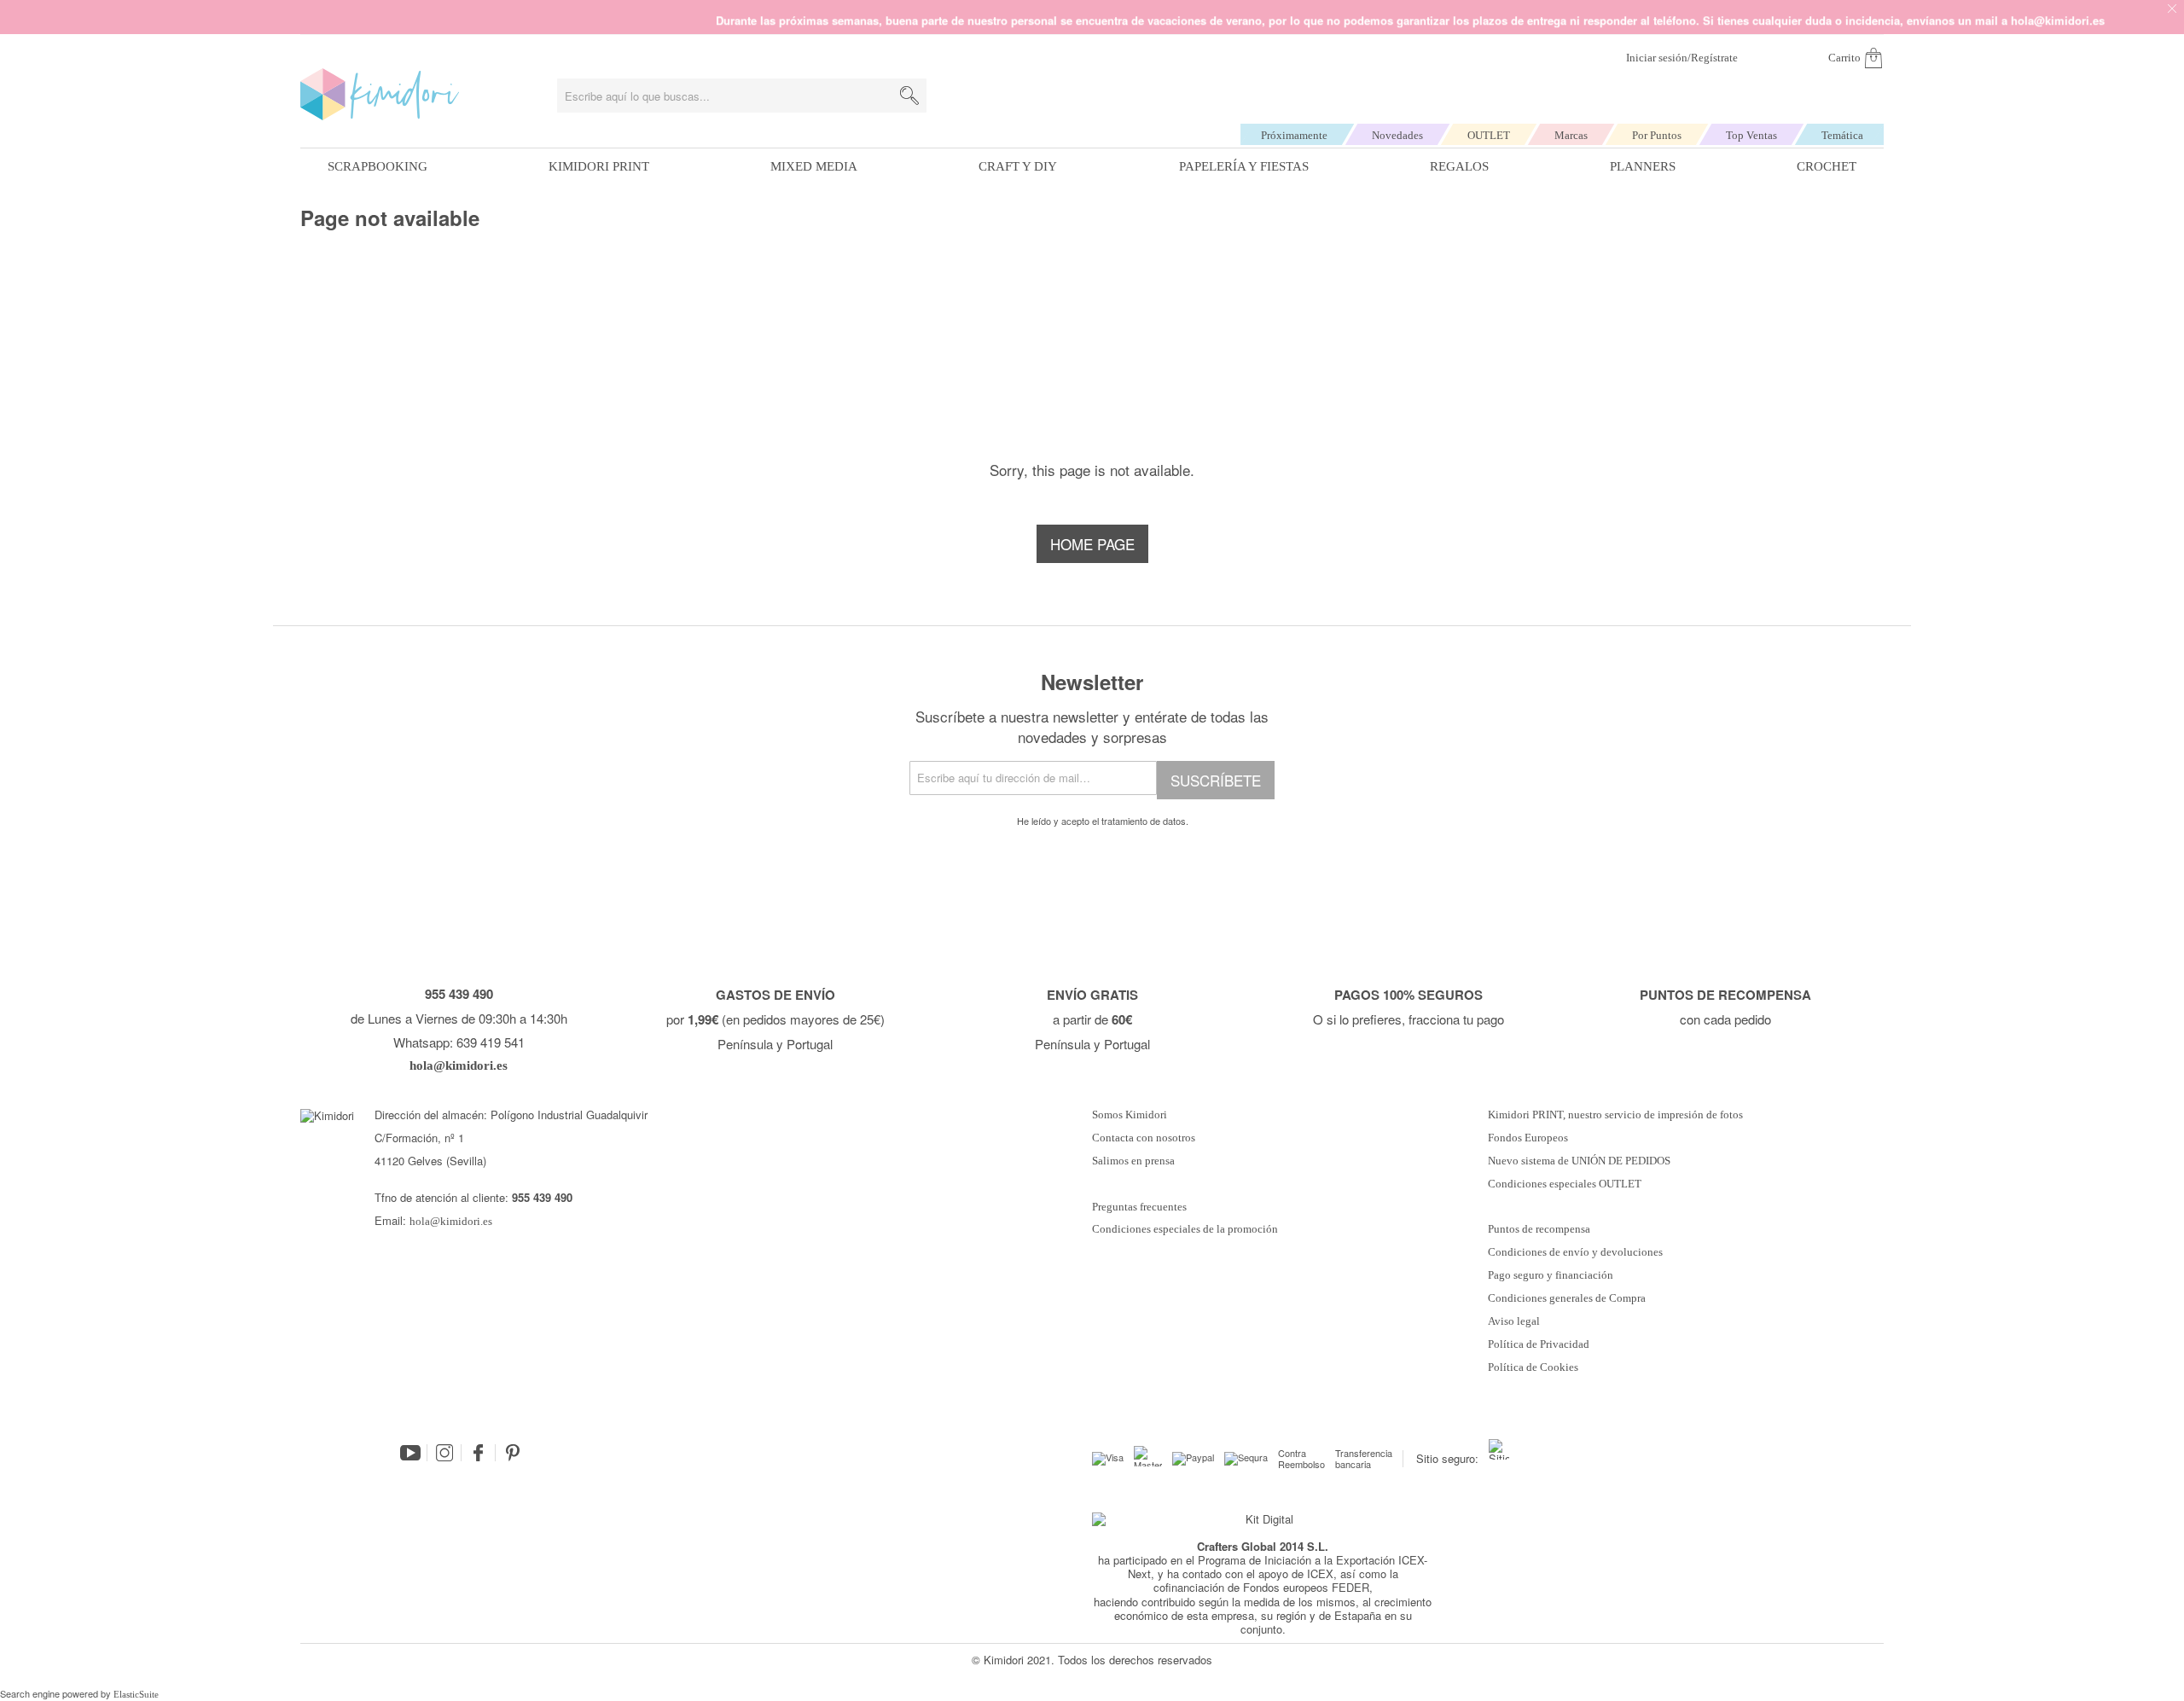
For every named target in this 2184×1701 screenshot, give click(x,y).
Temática (1842, 135)
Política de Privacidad (1539, 1344)
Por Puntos (1657, 135)
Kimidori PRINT (599, 166)
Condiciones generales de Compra (1567, 1298)
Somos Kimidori (1130, 1115)
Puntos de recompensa (1539, 1229)
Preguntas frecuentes (1139, 1207)
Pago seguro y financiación (1551, 1275)
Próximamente (1294, 135)
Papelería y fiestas (1244, 166)
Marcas (1571, 135)
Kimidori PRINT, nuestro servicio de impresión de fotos (1615, 1115)
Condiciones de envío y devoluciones (1575, 1252)
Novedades (1397, 135)
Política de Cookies (1533, 1367)
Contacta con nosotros (1144, 1138)
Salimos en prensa (1133, 1161)
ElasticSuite (136, 1694)
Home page (1092, 544)
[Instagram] (444, 1453)
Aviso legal (1514, 1321)
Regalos (1459, 166)
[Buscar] (909, 96)
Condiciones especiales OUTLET (1565, 1184)
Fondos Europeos (1528, 1138)
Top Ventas (1751, 135)
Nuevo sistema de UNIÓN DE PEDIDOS (1579, 1161)
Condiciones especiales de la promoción (1186, 1229)
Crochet (1827, 166)
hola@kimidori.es (451, 1221)
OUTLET (1489, 135)
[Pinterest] (513, 1453)
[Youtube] (410, 1453)
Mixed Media (814, 166)
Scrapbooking (378, 166)
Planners (1643, 166)
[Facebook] (479, 1453)
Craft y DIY (1018, 166)
